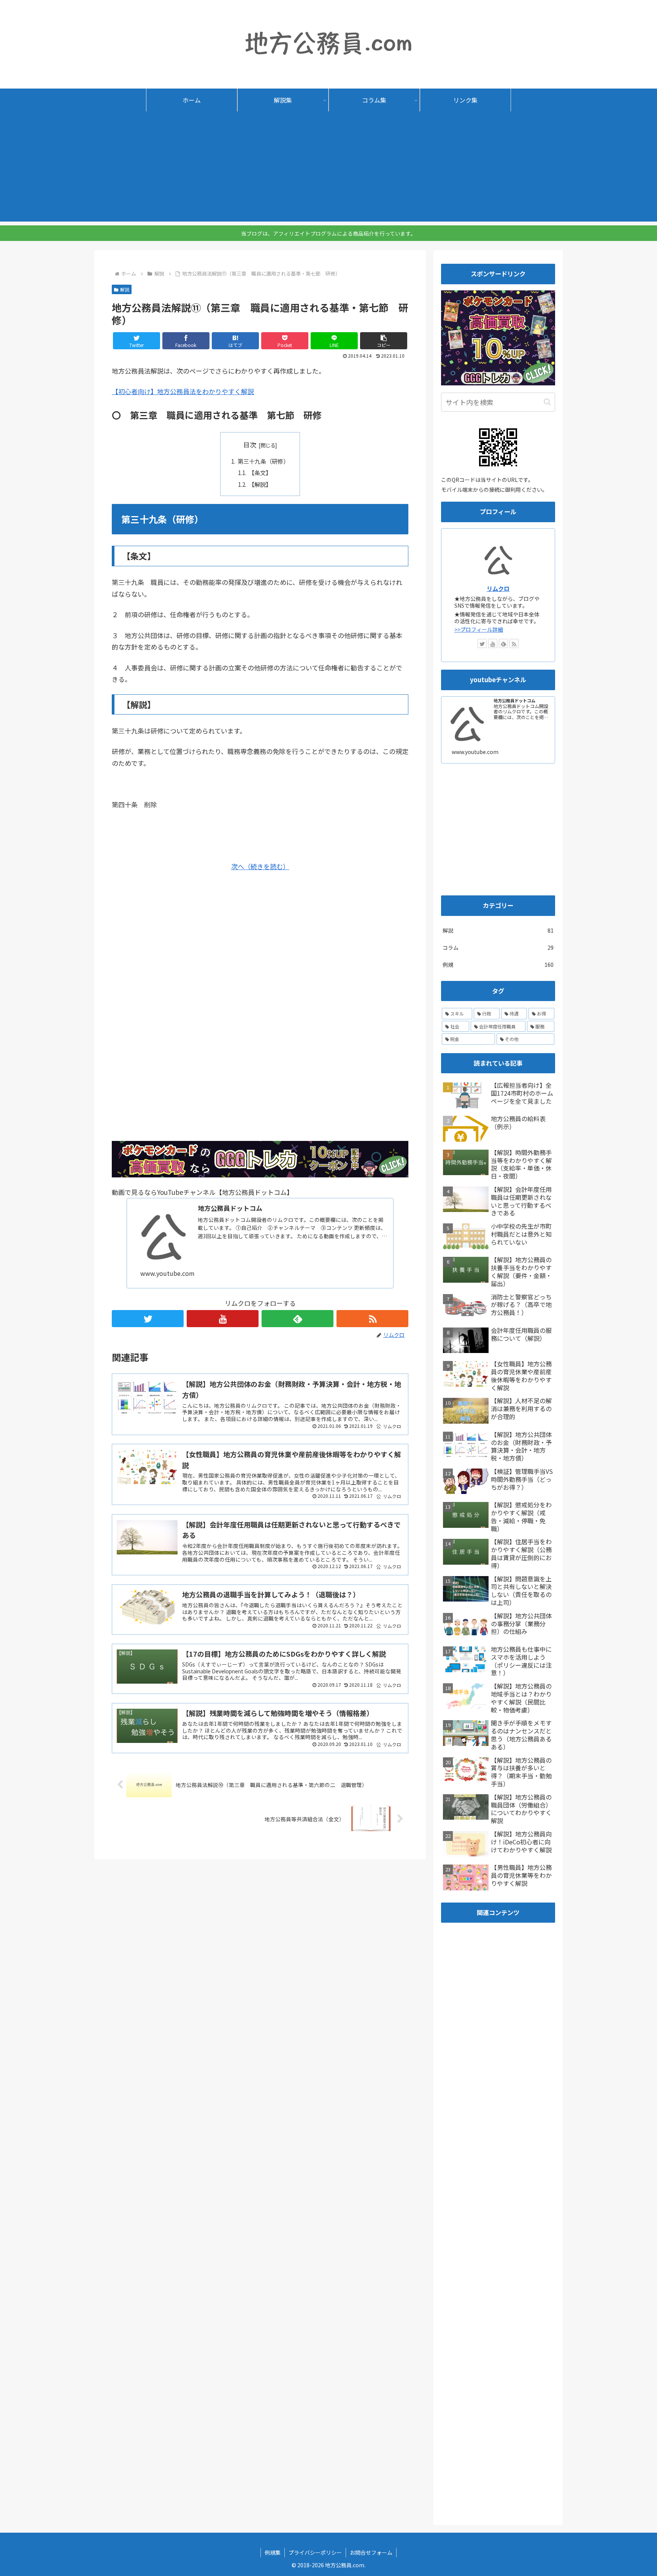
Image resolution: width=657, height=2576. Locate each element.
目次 (250, 444)
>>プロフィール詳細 (479, 629)
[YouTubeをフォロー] (223, 1319)
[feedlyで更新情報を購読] (298, 1319)
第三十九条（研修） (263, 461)
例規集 (273, 2552)
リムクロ (498, 588)
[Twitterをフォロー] (148, 1319)
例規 (498, 965)
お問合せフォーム (371, 2552)
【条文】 (260, 472)
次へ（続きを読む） (260, 866)
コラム (498, 947)
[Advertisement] (328, 168)
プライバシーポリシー (315, 2552)
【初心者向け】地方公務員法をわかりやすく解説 (183, 391)
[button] (384, 341)
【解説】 (260, 484)
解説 (125, 289)
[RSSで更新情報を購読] (372, 1319)
